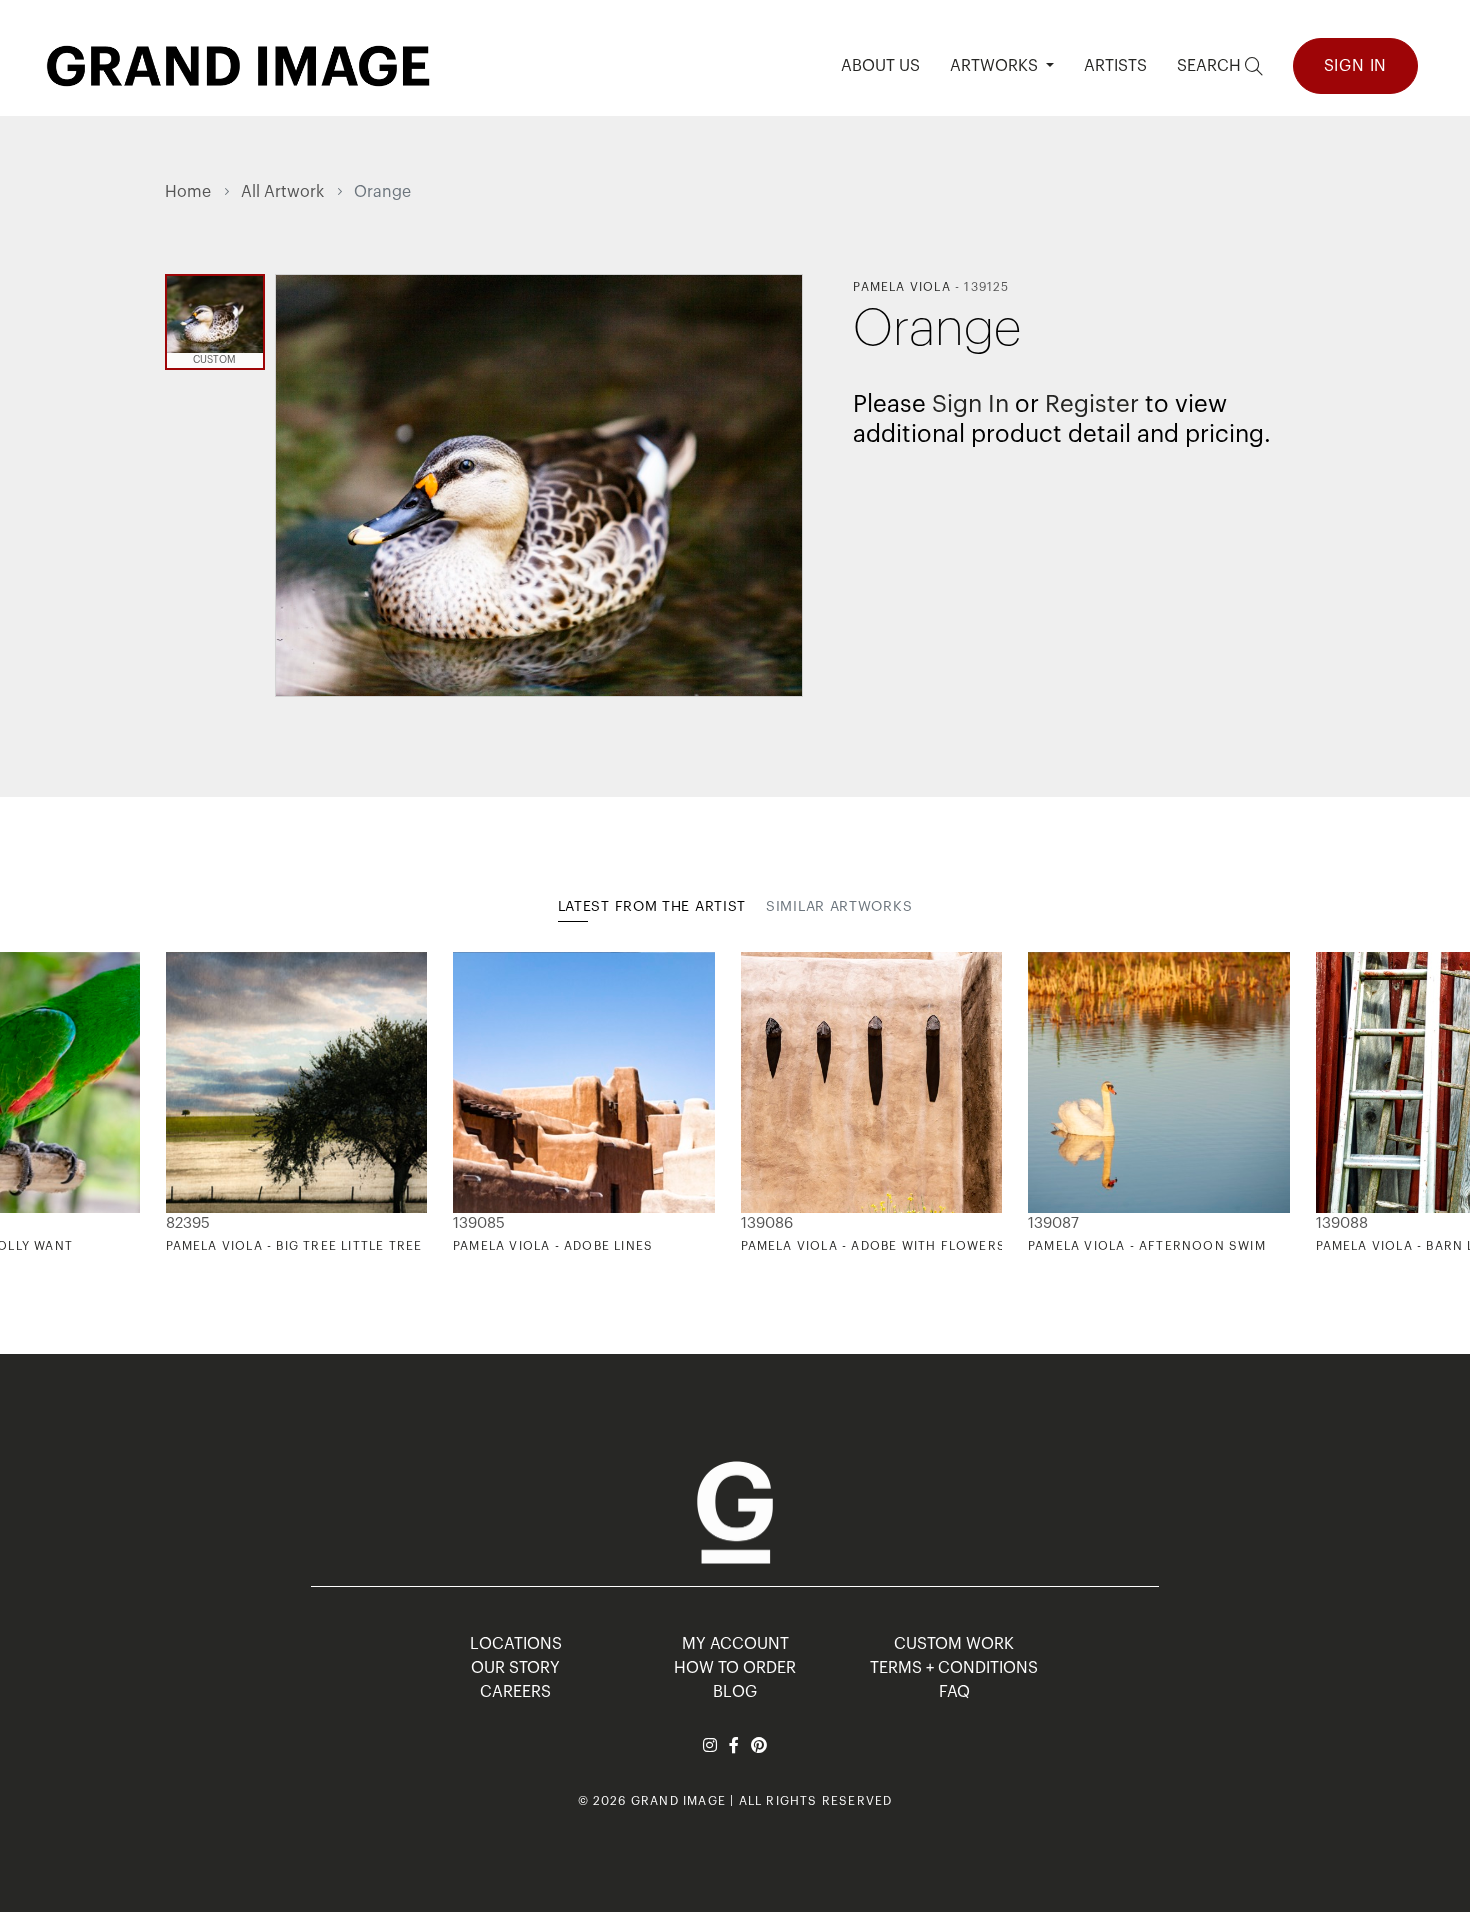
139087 (1053, 1223)
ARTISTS (1115, 66)
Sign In (1356, 66)
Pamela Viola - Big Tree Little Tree (294, 1246)
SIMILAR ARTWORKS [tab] (839, 907)
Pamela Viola (901, 287)
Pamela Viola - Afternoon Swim (1147, 1246)
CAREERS (515, 1692)
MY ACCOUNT (735, 1644)
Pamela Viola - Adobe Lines (553, 1246)
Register (1092, 404)
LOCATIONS (516, 1644)
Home (188, 192)
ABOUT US (880, 66)
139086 (767, 1223)
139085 (479, 1223)
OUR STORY (515, 1668)
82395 (188, 1223)
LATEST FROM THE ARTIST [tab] (652, 907)
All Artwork (282, 192)
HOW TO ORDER (735, 1668)
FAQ (954, 1692)
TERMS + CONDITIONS (954, 1668)
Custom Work (954, 1644)
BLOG (735, 1692)
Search (1211, 66)
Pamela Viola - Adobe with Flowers (874, 1246)
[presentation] (180, 1103)
